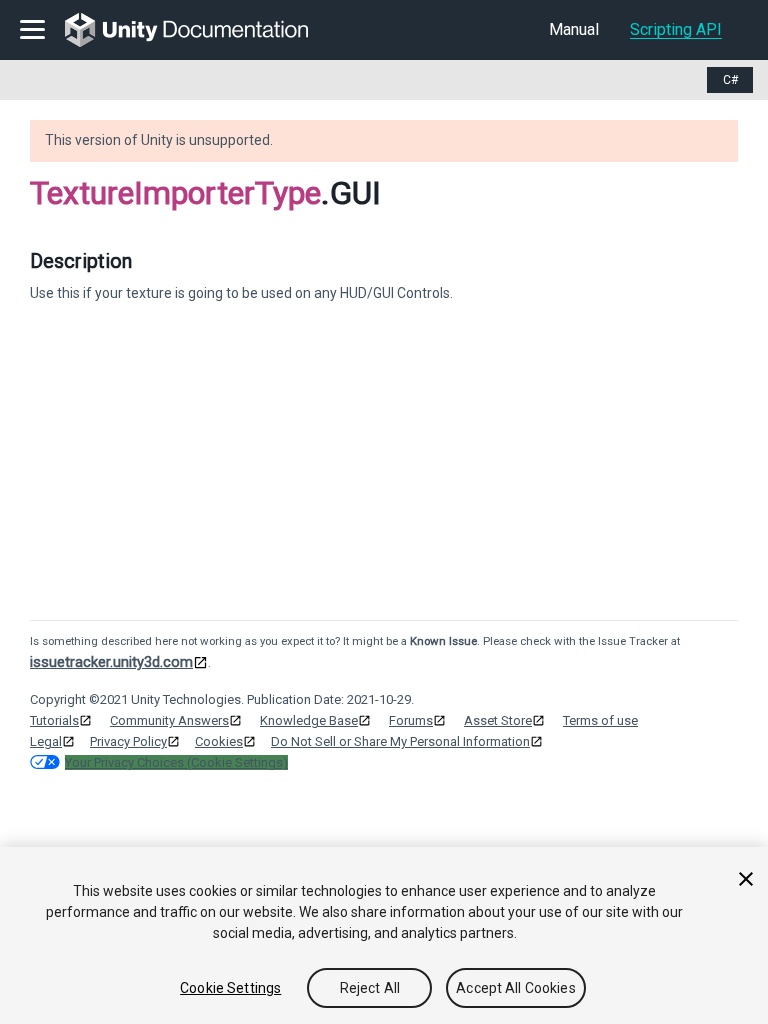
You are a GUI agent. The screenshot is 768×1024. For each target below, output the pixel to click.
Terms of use (600, 720)
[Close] (746, 879)
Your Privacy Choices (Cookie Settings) (176, 762)
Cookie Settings (230, 988)
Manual (574, 29)
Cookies (219, 741)
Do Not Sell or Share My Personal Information (400, 741)
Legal (46, 741)
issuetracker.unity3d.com (111, 662)
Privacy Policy (128, 741)
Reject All (370, 988)
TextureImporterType (175, 193)
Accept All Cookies (516, 988)
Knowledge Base (309, 720)
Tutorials (54, 720)
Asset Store (498, 720)
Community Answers (169, 720)
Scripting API (676, 29)
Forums (411, 720)
